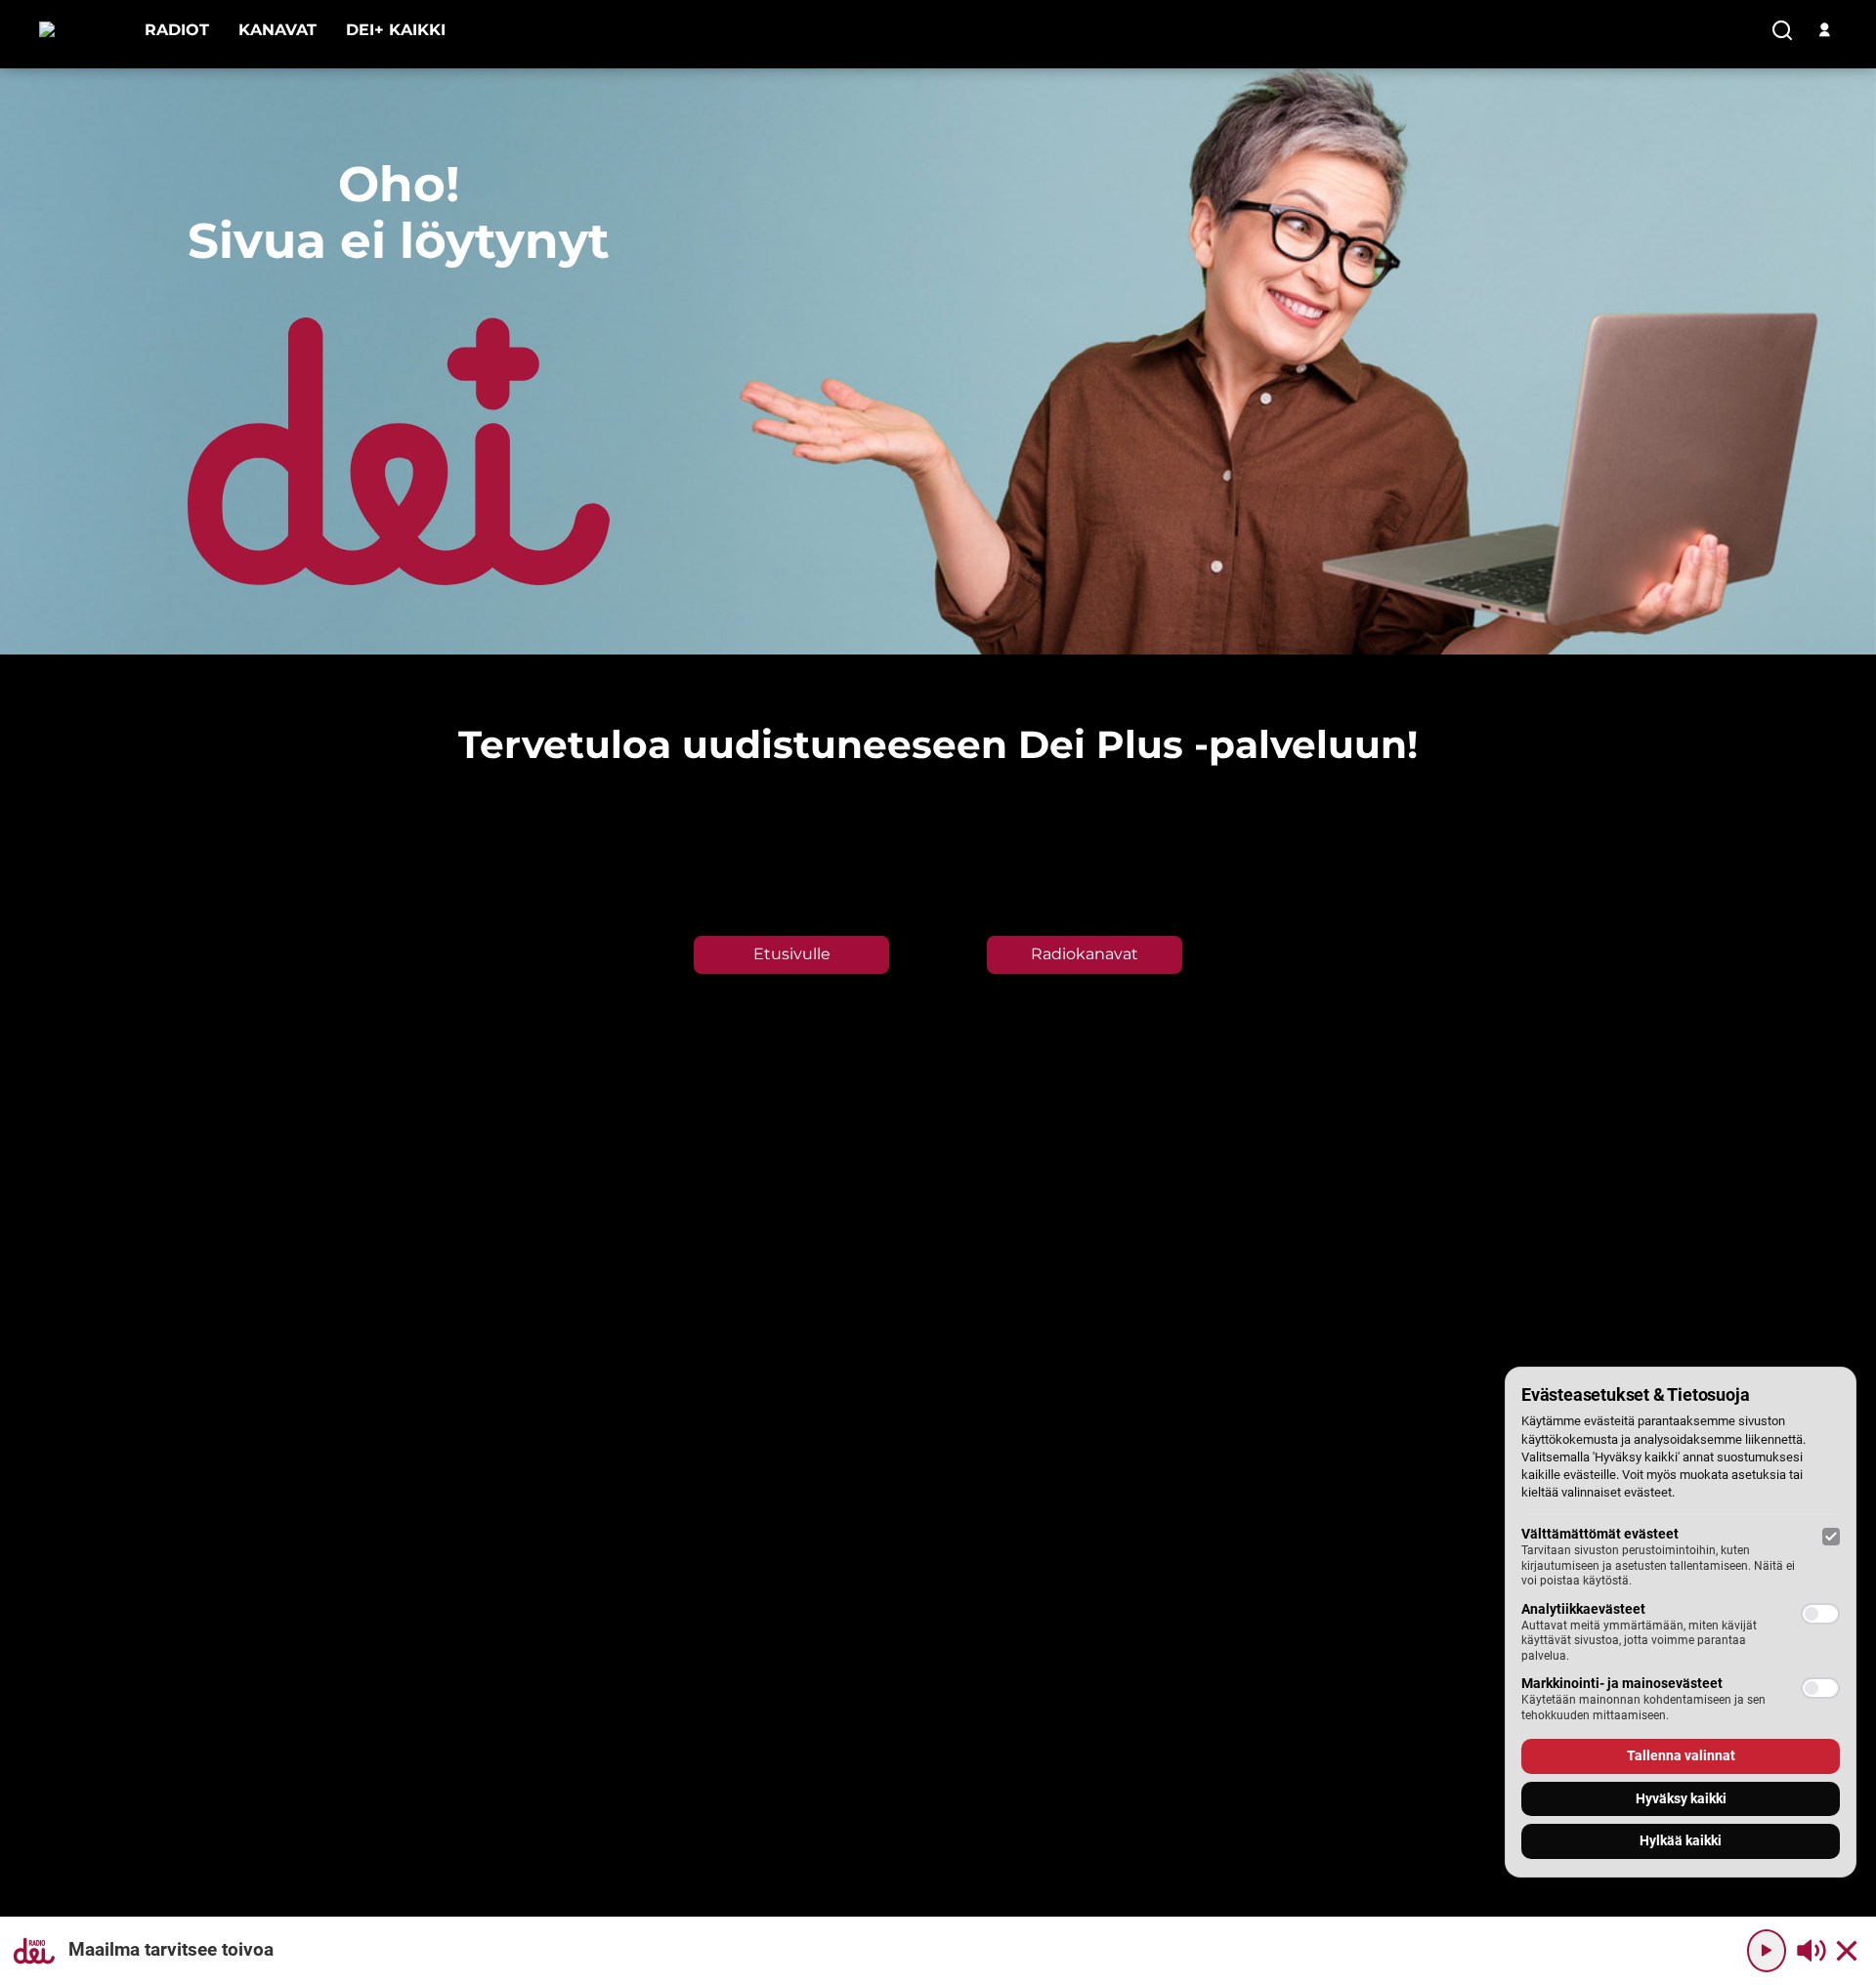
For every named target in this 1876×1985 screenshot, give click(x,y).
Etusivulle (792, 954)
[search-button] (1782, 31)
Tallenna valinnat (1681, 1755)
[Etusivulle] (77, 30)
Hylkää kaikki (1681, 1840)
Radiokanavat (1085, 954)
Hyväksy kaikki (1681, 1798)
